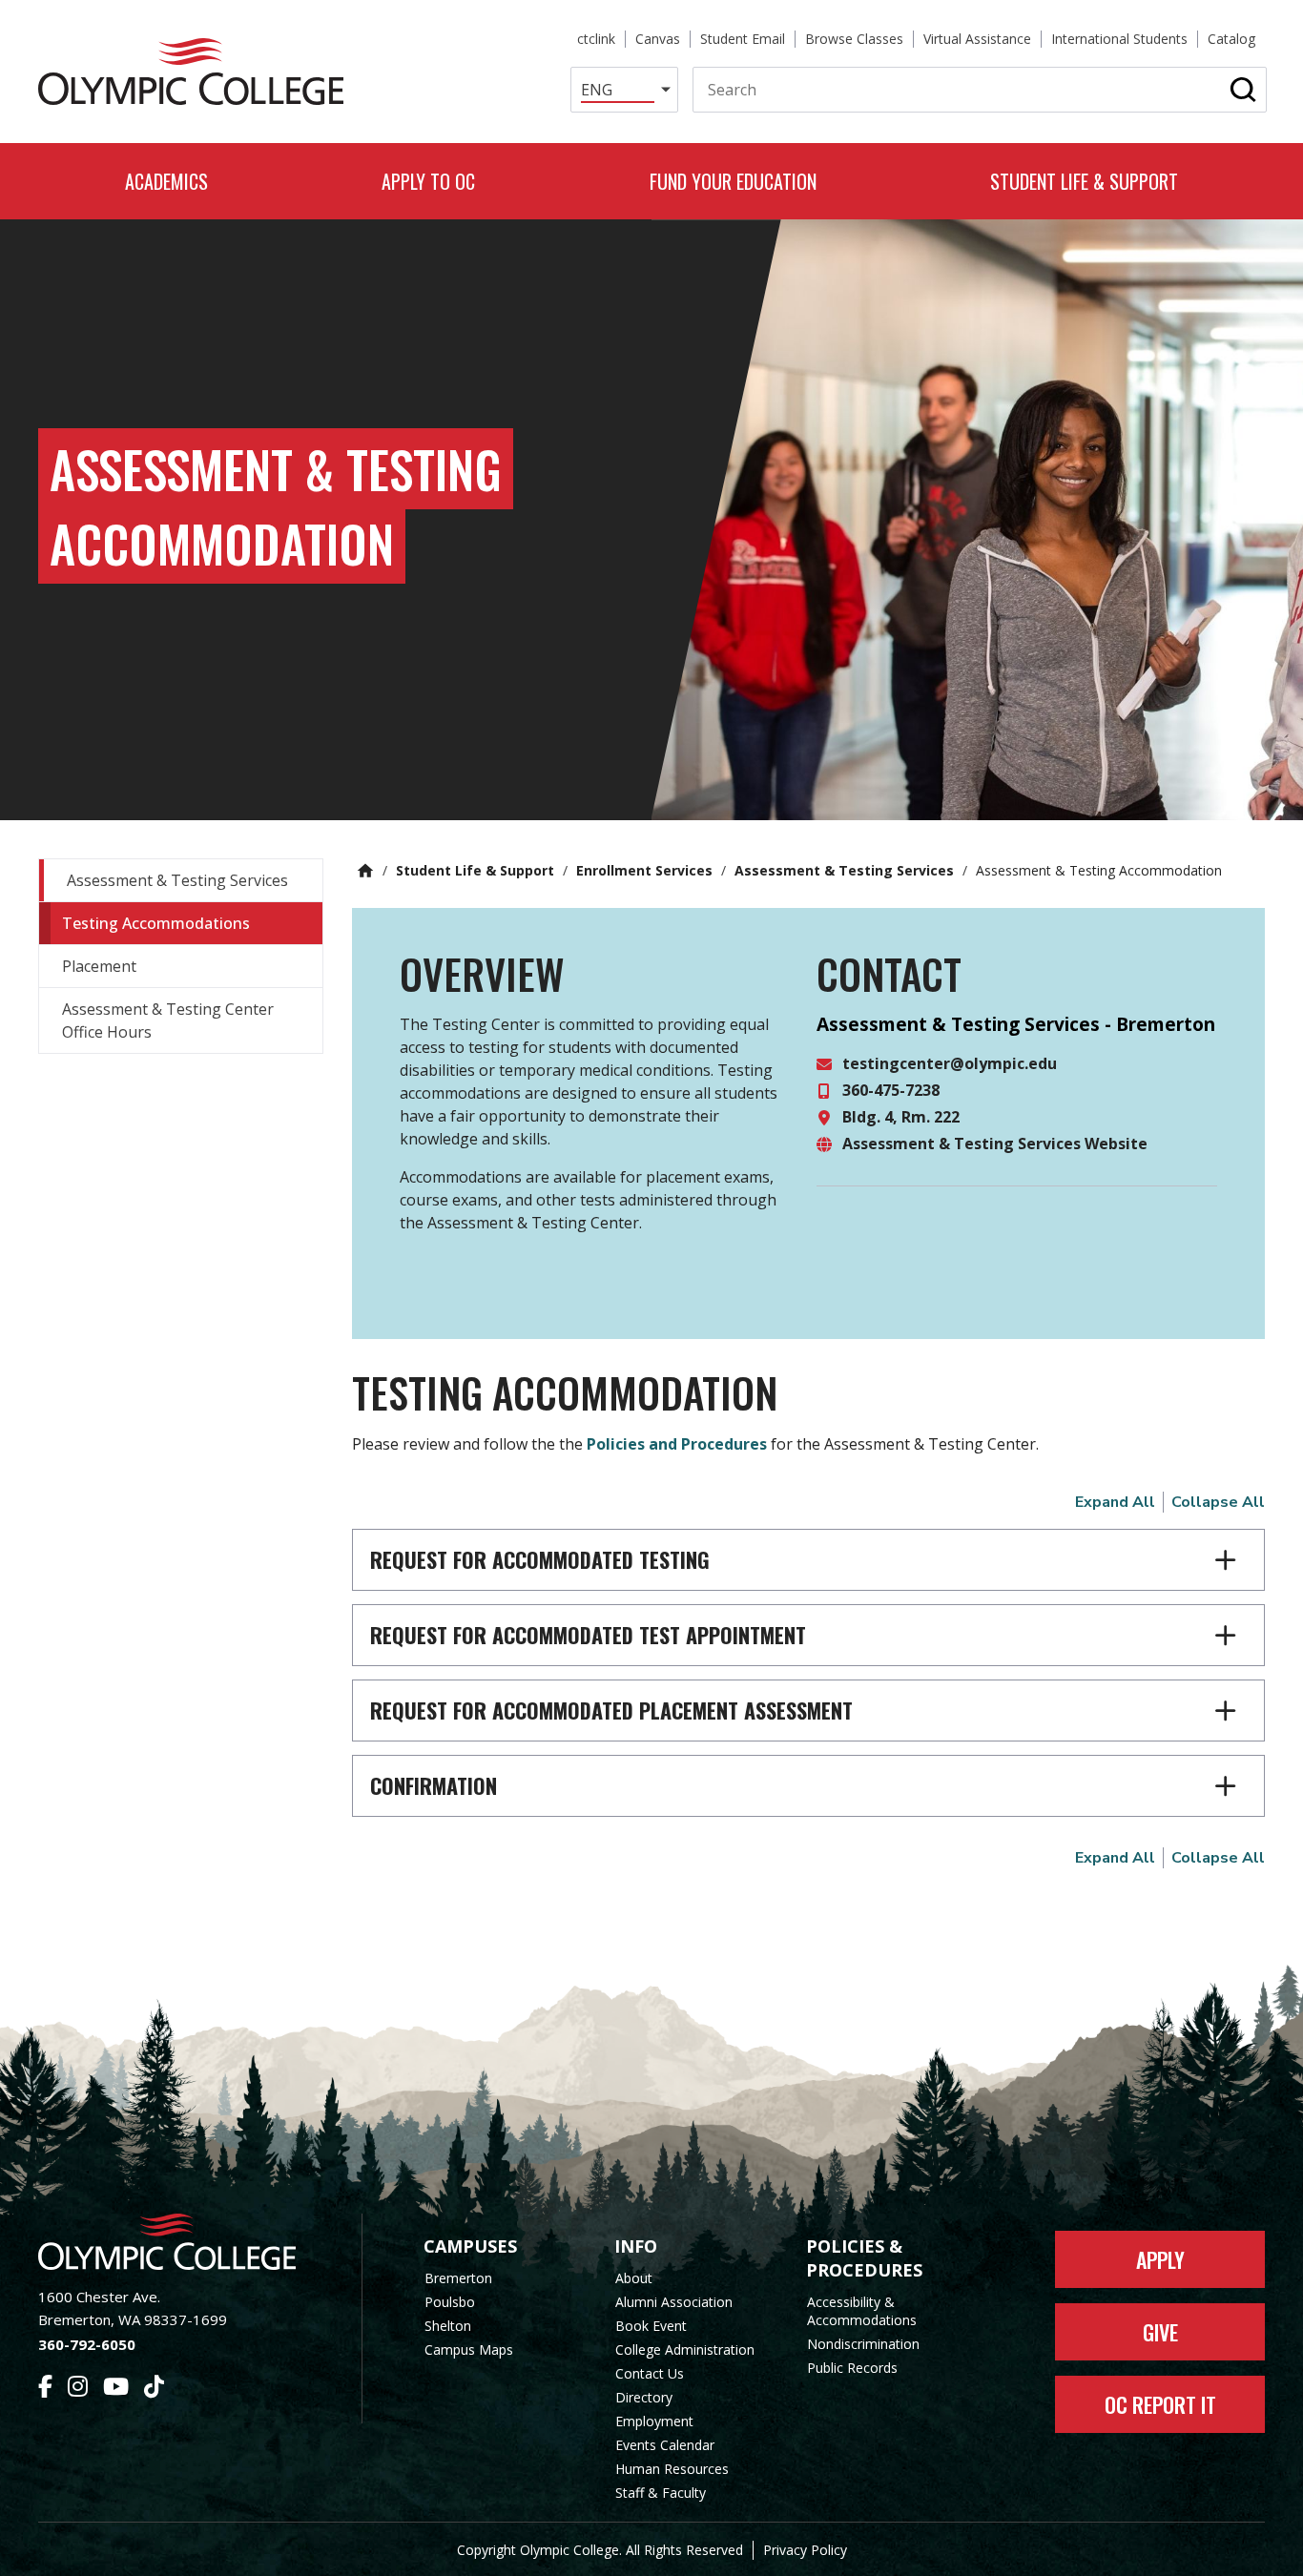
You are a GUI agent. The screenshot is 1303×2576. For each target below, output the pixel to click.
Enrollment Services (644, 870)
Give (1160, 2332)
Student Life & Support (475, 870)
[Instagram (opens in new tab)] (78, 2389)
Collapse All (1218, 1502)
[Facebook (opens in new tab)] (45, 2389)
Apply (1160, 2259)
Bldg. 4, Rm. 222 (901, 1117)
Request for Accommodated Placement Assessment (611, 1710)
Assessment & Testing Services (844, 870)
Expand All (1115, 1502)
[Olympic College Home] (181, 2242)
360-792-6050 (87, 2344)
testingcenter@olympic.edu (950, 1063)
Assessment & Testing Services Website (995, 1144)
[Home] (191, 72)
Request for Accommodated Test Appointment (588, 1635)
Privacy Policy (805, 2550)
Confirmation (434, 1785)
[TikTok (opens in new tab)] (154, 2389)
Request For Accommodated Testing (540, 1559)
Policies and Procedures (677, 1444)
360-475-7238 (891, 1090)
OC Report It (1160, 2404)
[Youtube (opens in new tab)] (116, 2389)
